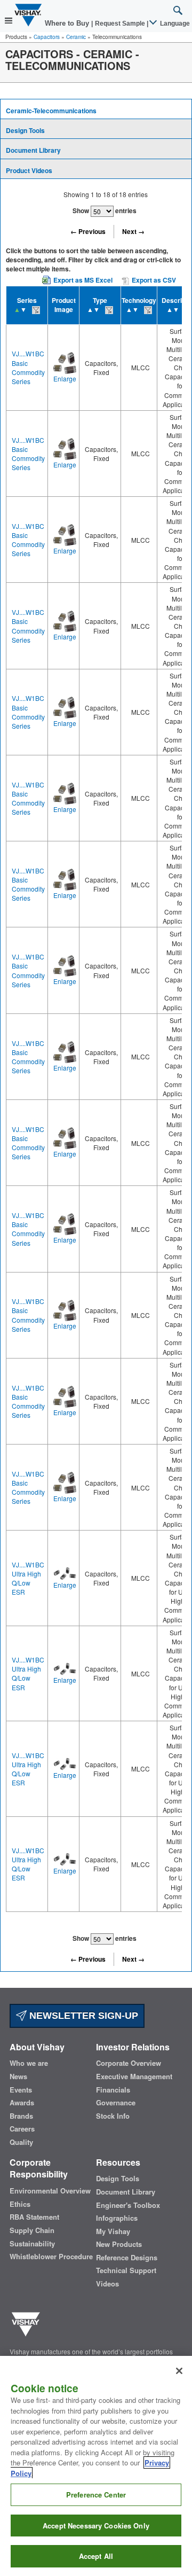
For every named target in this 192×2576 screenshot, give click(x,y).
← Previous (88, 231)
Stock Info (113, 2116)
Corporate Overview (129, 2063)
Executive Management (134, 2077)
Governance (116, 2103)
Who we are (29, 2063)
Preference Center (96, 2495)
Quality (21, 2142)
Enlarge (65, 378)
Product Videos (29, 170)
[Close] (179, 2371)
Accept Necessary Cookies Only (96, 2526)
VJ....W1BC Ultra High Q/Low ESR (28, 1578)
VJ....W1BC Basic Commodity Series (28, 367)
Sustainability (32, 2244)
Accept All (96, 2556)
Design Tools (25, 130)
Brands (21, 2116)
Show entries (105, 210)
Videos (107, 2284)
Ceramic (76, 37)
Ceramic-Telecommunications (51, 111)
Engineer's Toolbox (128, 2205)
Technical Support (126, 2270)
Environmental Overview (50, 2191)
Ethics (20, 2204)
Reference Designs (127, 2258)
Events (21, 2090)
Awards (22, 2103)
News (18, 2077)
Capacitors (47, 37)
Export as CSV (153, 280)
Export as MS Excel (83, 280)
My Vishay (113, 2231)
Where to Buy (68, 23)
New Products (119, 2244)
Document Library (33, 150)
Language (174, 24)
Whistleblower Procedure (51, 2257)
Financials (113, 2090)
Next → (133, 231)
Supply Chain (32, 2230)
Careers (22, 2129)
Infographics (117, 2218)
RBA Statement (34, 2217)
